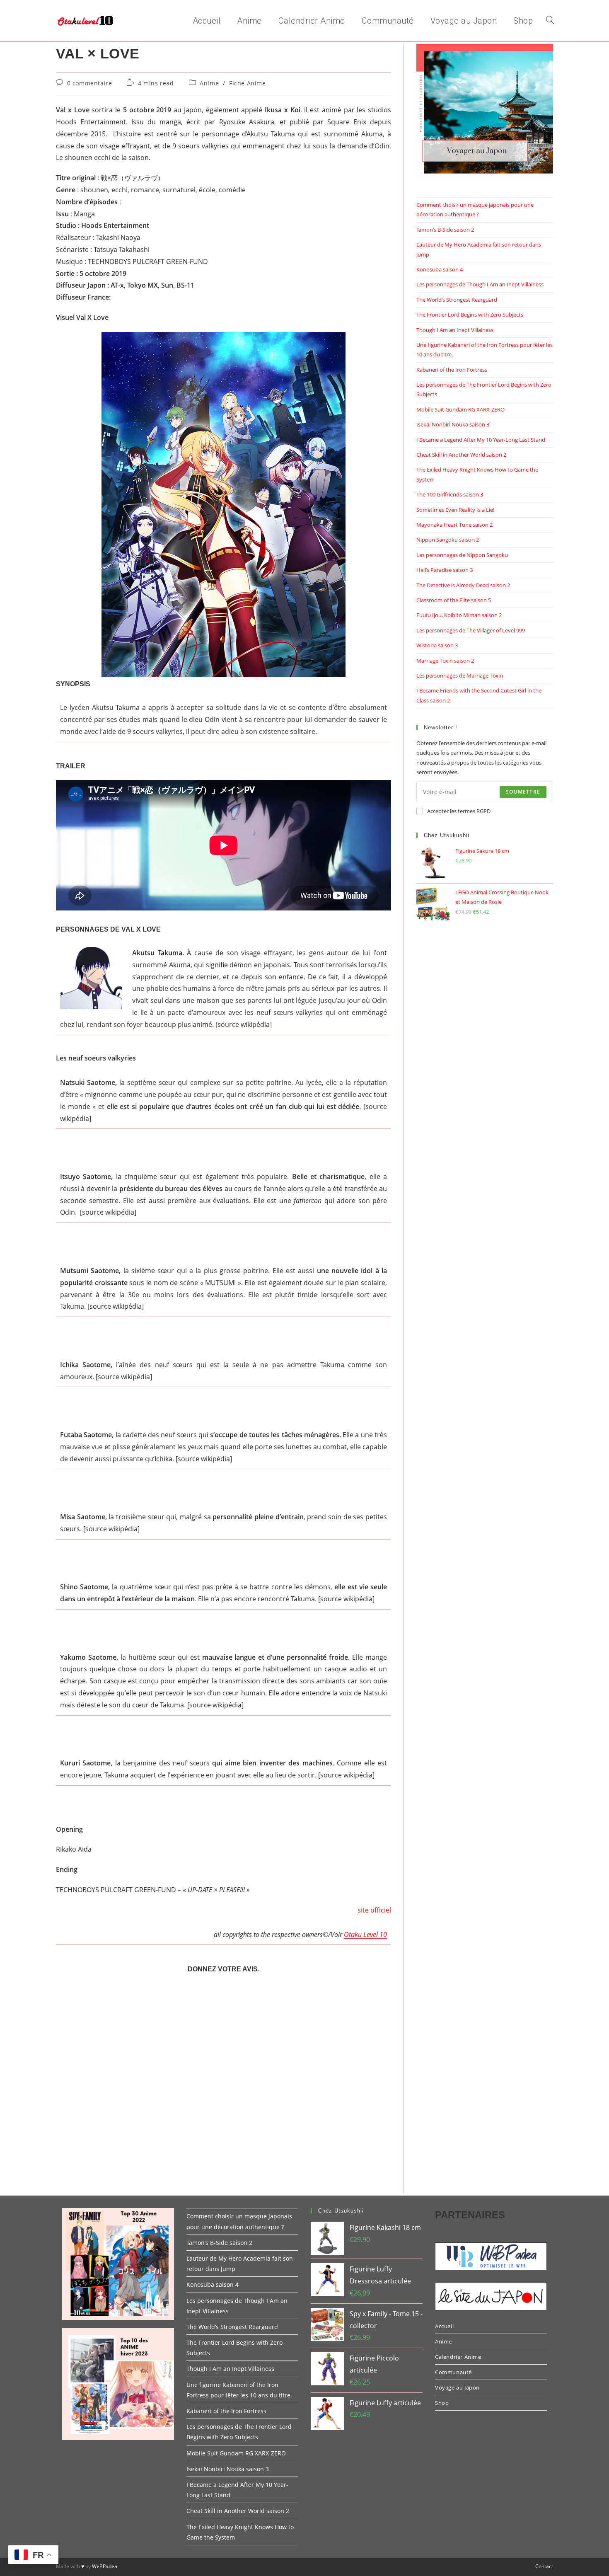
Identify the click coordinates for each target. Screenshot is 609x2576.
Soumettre (523, 792)
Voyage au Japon (457, 2387)
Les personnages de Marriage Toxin (460, 675)
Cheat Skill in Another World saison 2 (461, 455)
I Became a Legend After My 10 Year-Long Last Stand (481, 440)
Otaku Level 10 (365, 1934)
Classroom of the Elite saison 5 (454, 600)
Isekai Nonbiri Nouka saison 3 (453, 424)
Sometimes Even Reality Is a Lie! (455, 510)
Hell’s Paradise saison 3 (445, 570)
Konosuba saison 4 (440, 269)
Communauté (453, 2372)
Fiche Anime (248, 83)
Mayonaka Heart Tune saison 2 (454, 525)
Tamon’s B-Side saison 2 (445, 230)
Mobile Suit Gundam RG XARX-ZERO (460, 409)
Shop (442, 2403)
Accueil (444, 2326)
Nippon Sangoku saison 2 (448, 540)
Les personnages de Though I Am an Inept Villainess (480, 284)
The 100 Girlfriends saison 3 (450, 494)
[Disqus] (224, 2087)
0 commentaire (90, 83)
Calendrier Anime (458, 2357)
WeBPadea (105, 2566)
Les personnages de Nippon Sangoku (462, 555)
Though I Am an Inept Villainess (455, 330)
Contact (544, 2566)
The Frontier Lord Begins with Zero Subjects (470, 315)
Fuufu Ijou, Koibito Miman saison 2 (459, 615)
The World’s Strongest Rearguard (457, 300)
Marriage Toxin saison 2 (445, 661)
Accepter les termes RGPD (459, 811)
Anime (209, 83)
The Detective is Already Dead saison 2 (463, 585)
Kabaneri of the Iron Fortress (452, 370)
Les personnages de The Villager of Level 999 (471, 630)
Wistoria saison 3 (437, 645)
